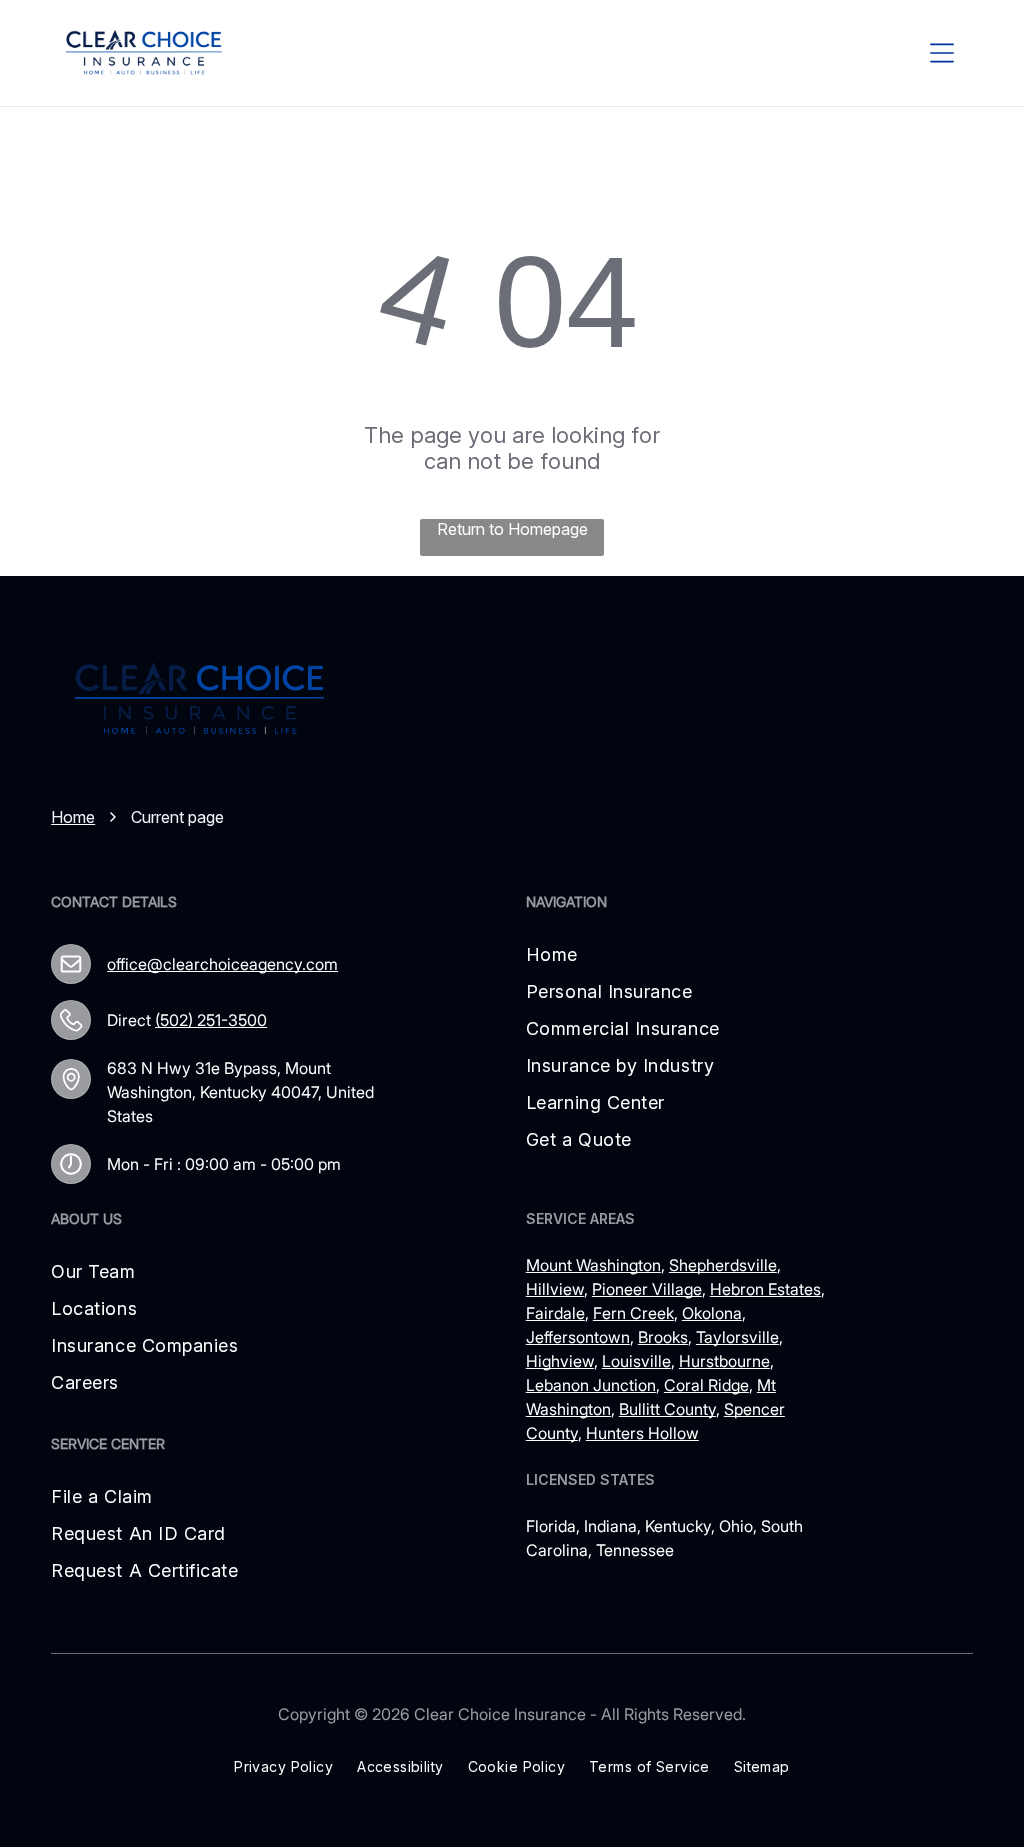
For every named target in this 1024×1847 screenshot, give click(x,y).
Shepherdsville (723, 1265)
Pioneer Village (647, 1289)
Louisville (636, 1361)
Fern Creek (633, 1313)
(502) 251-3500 (211, 1020)
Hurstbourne (724, 1361)
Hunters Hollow (642, 1433)
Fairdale (555, 1313)
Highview (560, 1361)
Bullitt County (667, 1409)
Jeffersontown (578, 1337)
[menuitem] (623, 954)
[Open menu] (942, 53)
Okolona (712, 1313)
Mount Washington (593, 1265)
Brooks (663, 1337)
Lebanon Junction (591, 1385)
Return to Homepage (512, 529)
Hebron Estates (765, 1289)
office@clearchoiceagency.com (222, 964)
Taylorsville (737, 1337)
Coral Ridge (706, 1385)
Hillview (555, 1289)
